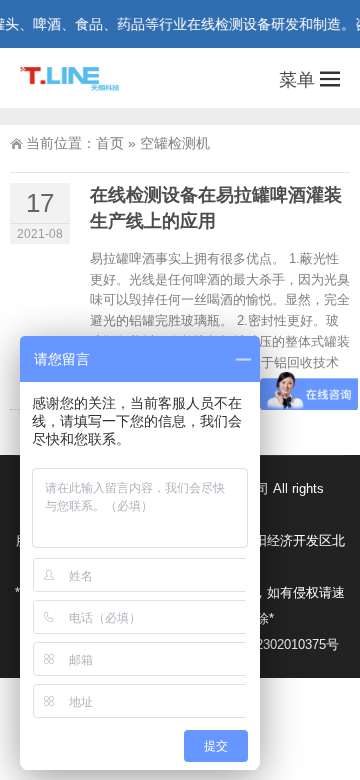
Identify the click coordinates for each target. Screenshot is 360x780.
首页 (110, 143)
